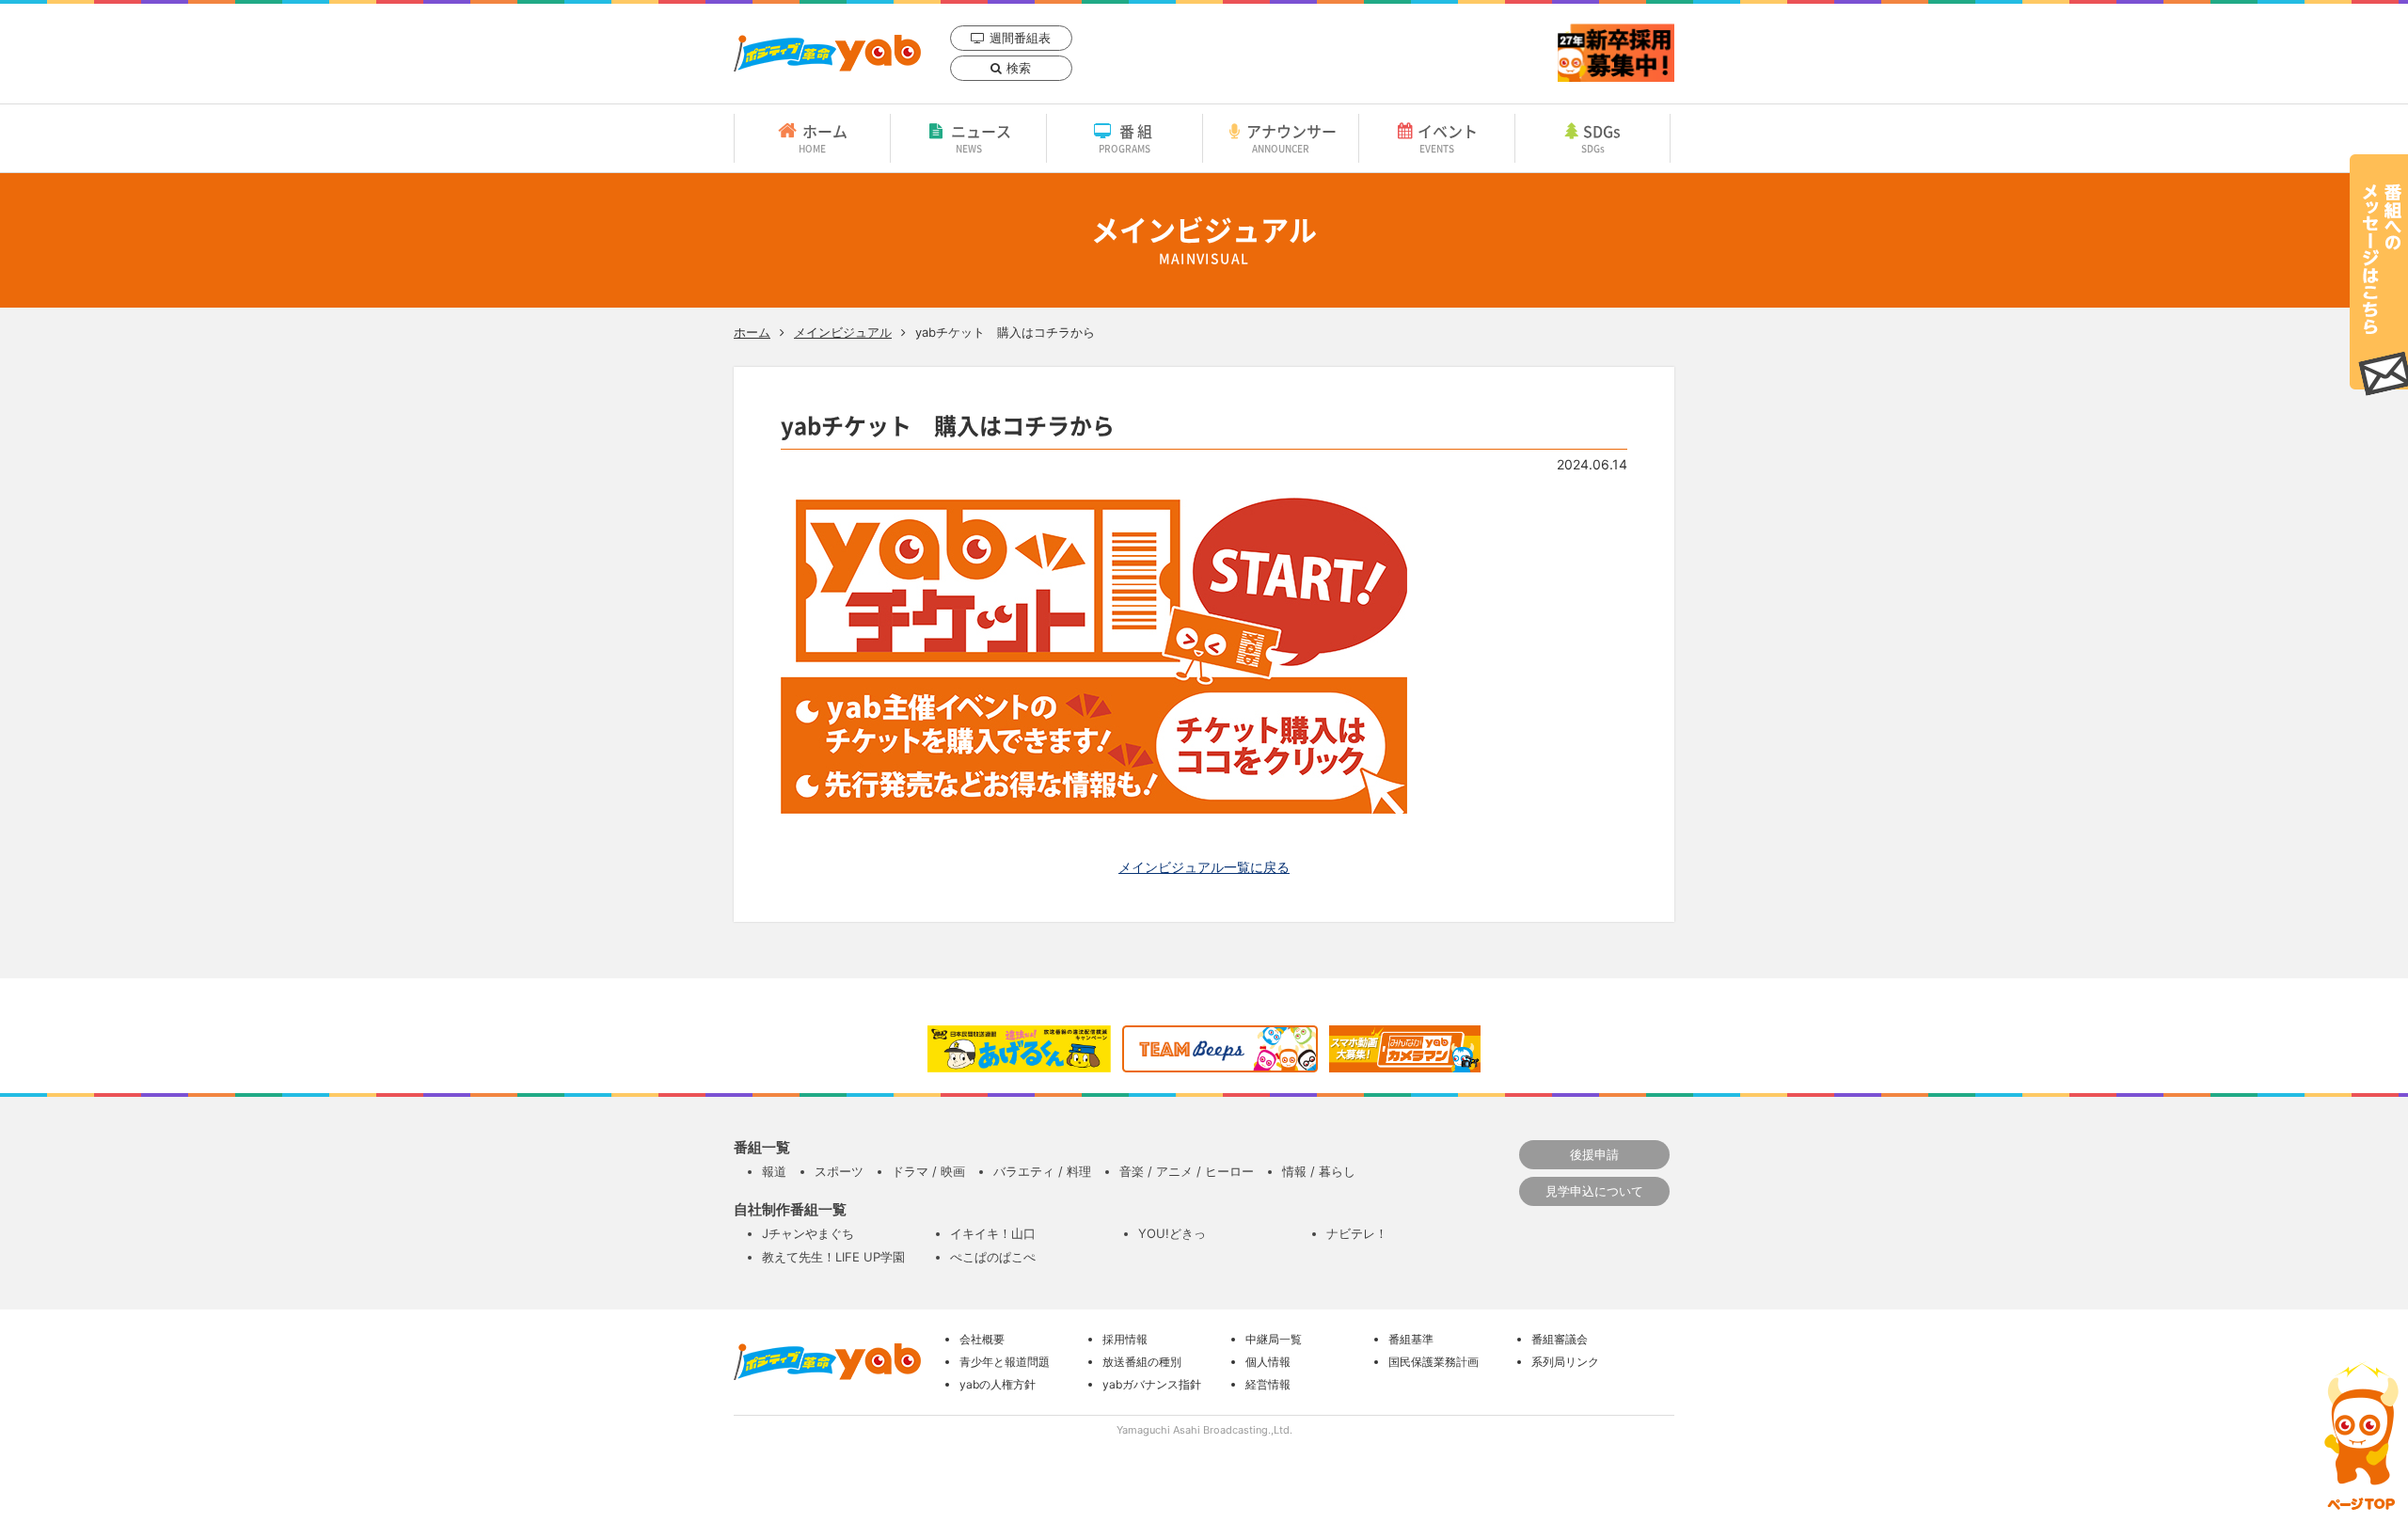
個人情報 (1268, 1362)
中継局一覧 (1274, 1339)
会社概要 (982, 1339)
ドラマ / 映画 (928, 1171)
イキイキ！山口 (993, 1233)
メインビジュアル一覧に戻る (1204, 867)
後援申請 (1594, 1154)
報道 (774, 1171)
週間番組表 (1020, 38)
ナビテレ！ (1357, 1233)
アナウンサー (1291, 137)
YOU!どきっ (1172, 1233)
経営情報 (1268, 1384)
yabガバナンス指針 (1152, 1384)
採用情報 (1125, 1339)
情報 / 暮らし (1319, 1171)
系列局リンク (1565, 1362)
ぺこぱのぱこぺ (993, 1257)
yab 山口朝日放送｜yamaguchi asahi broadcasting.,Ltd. (827, 53)
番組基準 (1411, 1339)
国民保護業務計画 (1434, 1362)
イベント (1448, 137)
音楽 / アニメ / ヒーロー (1187, 1171)
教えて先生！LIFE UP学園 (833, 1257)
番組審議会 (1560, 1339)
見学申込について (1594, 1191)
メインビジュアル (843, 332)
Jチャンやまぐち (808, 1233)
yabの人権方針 (998, 1384)
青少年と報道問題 (1005, 1362)
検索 (1019, 68)
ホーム (823, 137)
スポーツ (839, 1171)
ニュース (981, 137)
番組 (1127, 137)
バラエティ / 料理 (1042, 1171)
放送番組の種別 (1142, 1362)
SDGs (1601, 137)
